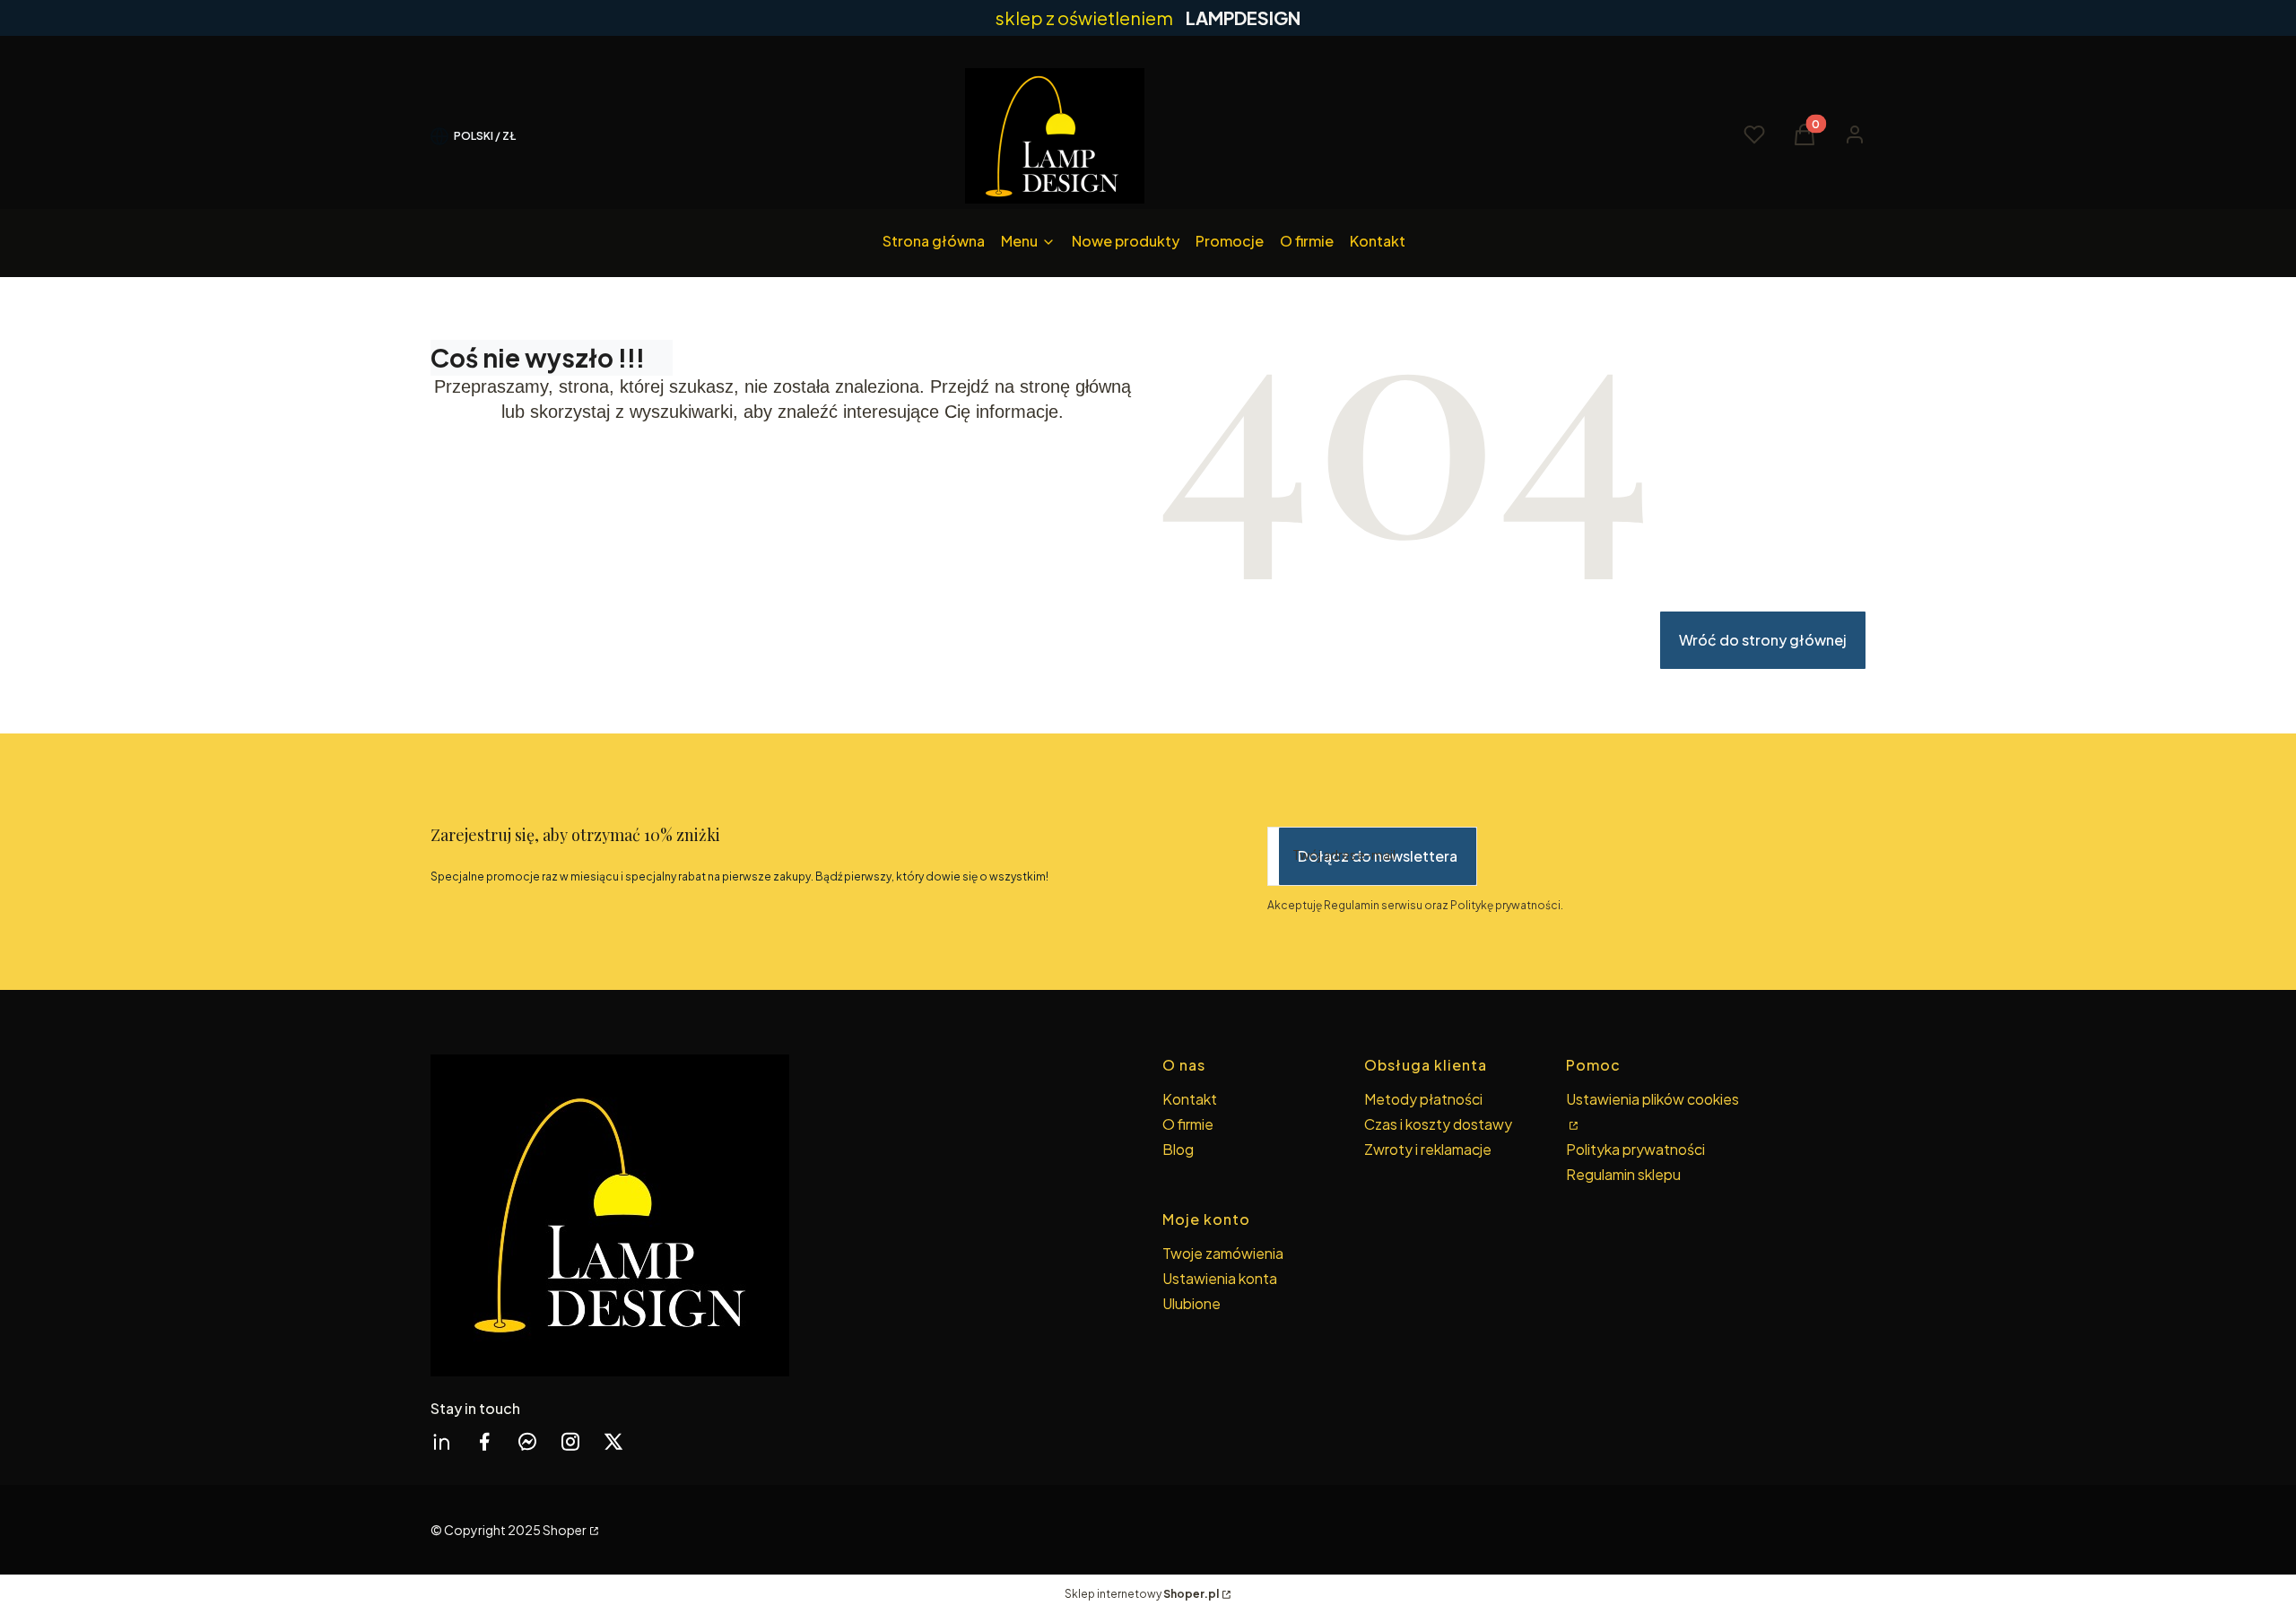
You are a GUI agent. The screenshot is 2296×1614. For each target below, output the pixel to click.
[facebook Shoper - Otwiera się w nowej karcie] (484, 1441)
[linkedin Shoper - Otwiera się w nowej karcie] (441, 1441)
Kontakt (1190, 1099)
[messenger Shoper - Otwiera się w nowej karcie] (527, 1441)
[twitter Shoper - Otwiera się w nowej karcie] (613, 1441)
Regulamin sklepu (1623, 1174)
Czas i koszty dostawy (1438, 1124)
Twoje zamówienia (1223, 1253)
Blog (1178, 1149)
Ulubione (1191, 1303)
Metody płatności (1423, 1099)
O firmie (1188, 1124)
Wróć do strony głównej (1763, 640)
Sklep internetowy (1142, 1594)
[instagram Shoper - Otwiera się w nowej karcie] (570, 1441)
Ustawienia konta (1220, 1278)
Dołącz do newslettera (1378, 856)
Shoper (565, 1530)
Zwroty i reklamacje (1428, 1149)
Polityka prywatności (1635, 1149)
